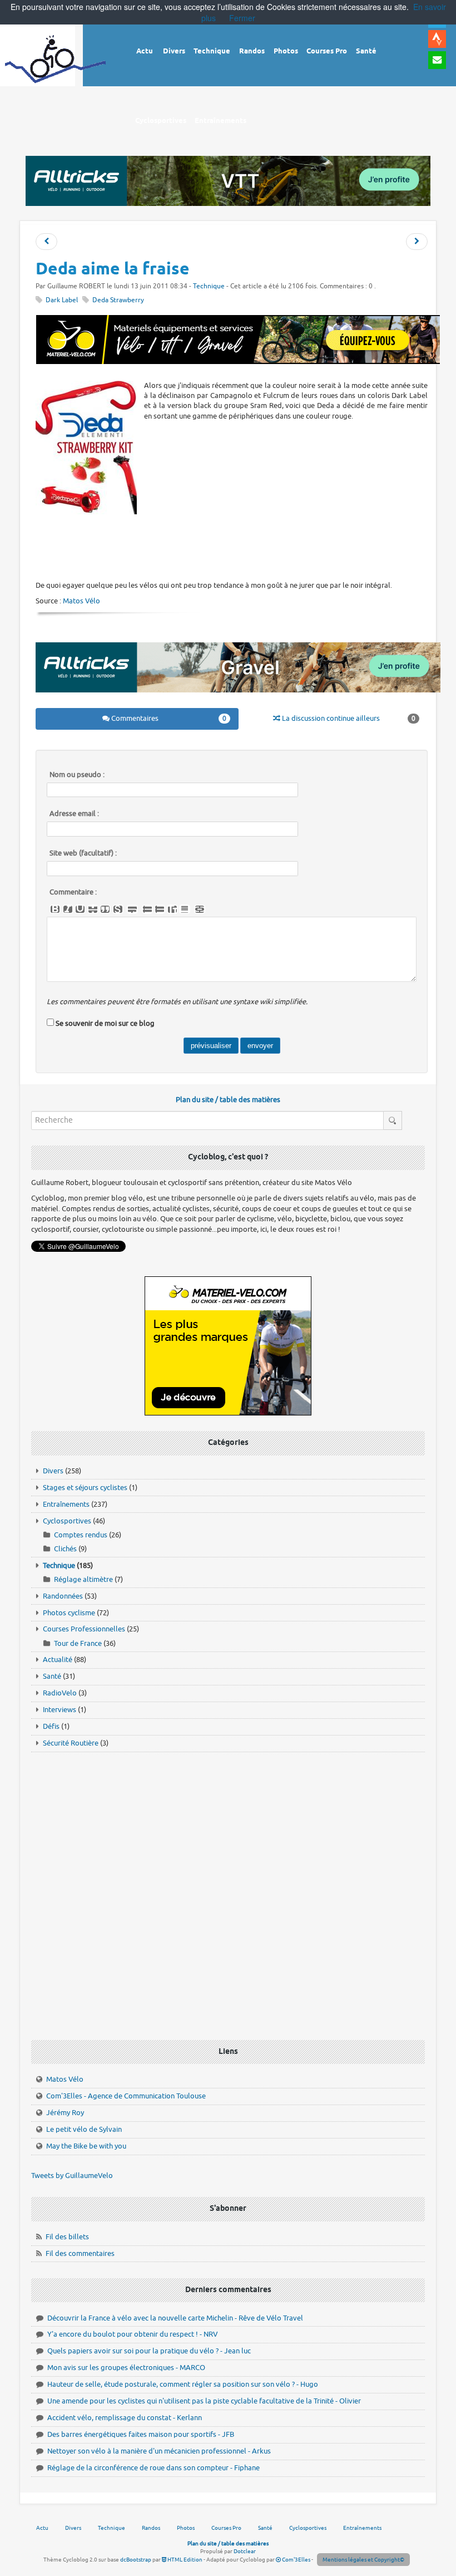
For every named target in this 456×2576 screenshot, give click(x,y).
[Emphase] (68, 910)
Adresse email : (74, 814)
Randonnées (63, 1596)
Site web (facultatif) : (83, 853)
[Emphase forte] (55, 910)
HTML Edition (184, 2560)
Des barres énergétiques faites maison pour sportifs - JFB (141, 2434)
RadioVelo (60, 1693)
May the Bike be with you (86, 2146)
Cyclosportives (67, 1521)
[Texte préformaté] (172, 910)
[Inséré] (80, 910)
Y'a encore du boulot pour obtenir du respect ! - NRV (133, 2334)
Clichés (65, 1549)
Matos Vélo (81, 601)
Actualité (58, 1660)
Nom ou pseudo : (77, 775)
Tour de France (78, 1643)
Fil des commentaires (80, 2253)
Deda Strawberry (118, 300)
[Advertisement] (238, 547)
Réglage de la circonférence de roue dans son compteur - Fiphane (153, 2468)
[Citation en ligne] (105, 910)
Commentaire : (73, 892)
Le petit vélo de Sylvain (84, 2129)
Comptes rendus (81, 1535)
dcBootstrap (136, 2560)
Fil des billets (67, 2237)
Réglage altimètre (83, 1579)
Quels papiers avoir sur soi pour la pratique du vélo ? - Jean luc (149, 2351)
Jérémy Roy (65, 2113)
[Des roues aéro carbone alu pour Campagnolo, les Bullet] (46, 242)
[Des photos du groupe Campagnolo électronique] (417, 242)
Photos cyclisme (69, 1613)
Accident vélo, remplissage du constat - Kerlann (125, 2418)
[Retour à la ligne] (132, 910)
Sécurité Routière (71, 1743)
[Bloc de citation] (185, 910)
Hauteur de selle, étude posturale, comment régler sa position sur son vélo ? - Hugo (183, 2384)
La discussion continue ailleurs (348, 718)
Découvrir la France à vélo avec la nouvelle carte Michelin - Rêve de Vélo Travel (175, 2318)
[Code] (118, 910)
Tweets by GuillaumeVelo (72, 2176)
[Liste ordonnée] (160, 910)
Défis (51, 1726)
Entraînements (66, 1504)
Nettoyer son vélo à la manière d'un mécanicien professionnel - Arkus (159, 2451)
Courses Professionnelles (84, 1629)
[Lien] (200, 910)
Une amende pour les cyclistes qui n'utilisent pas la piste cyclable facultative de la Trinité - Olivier (204, 2401)
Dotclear (245, 2551)
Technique (209, 286)
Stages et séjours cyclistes (85, 1488)
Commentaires (168, 718)
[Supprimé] (93, 910)
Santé (52, 1676)
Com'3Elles (296, 2560)
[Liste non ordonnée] (147, 910)
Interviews (60, 1710)
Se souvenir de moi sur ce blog (105, 1023)
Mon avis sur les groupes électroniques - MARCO (126, 2368)
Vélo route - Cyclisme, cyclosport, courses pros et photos (56, 67)
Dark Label (62, 300)
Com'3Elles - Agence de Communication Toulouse (126, 2096)
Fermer (242, 18)
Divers (53, 1471)
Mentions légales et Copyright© (363, 2560)
